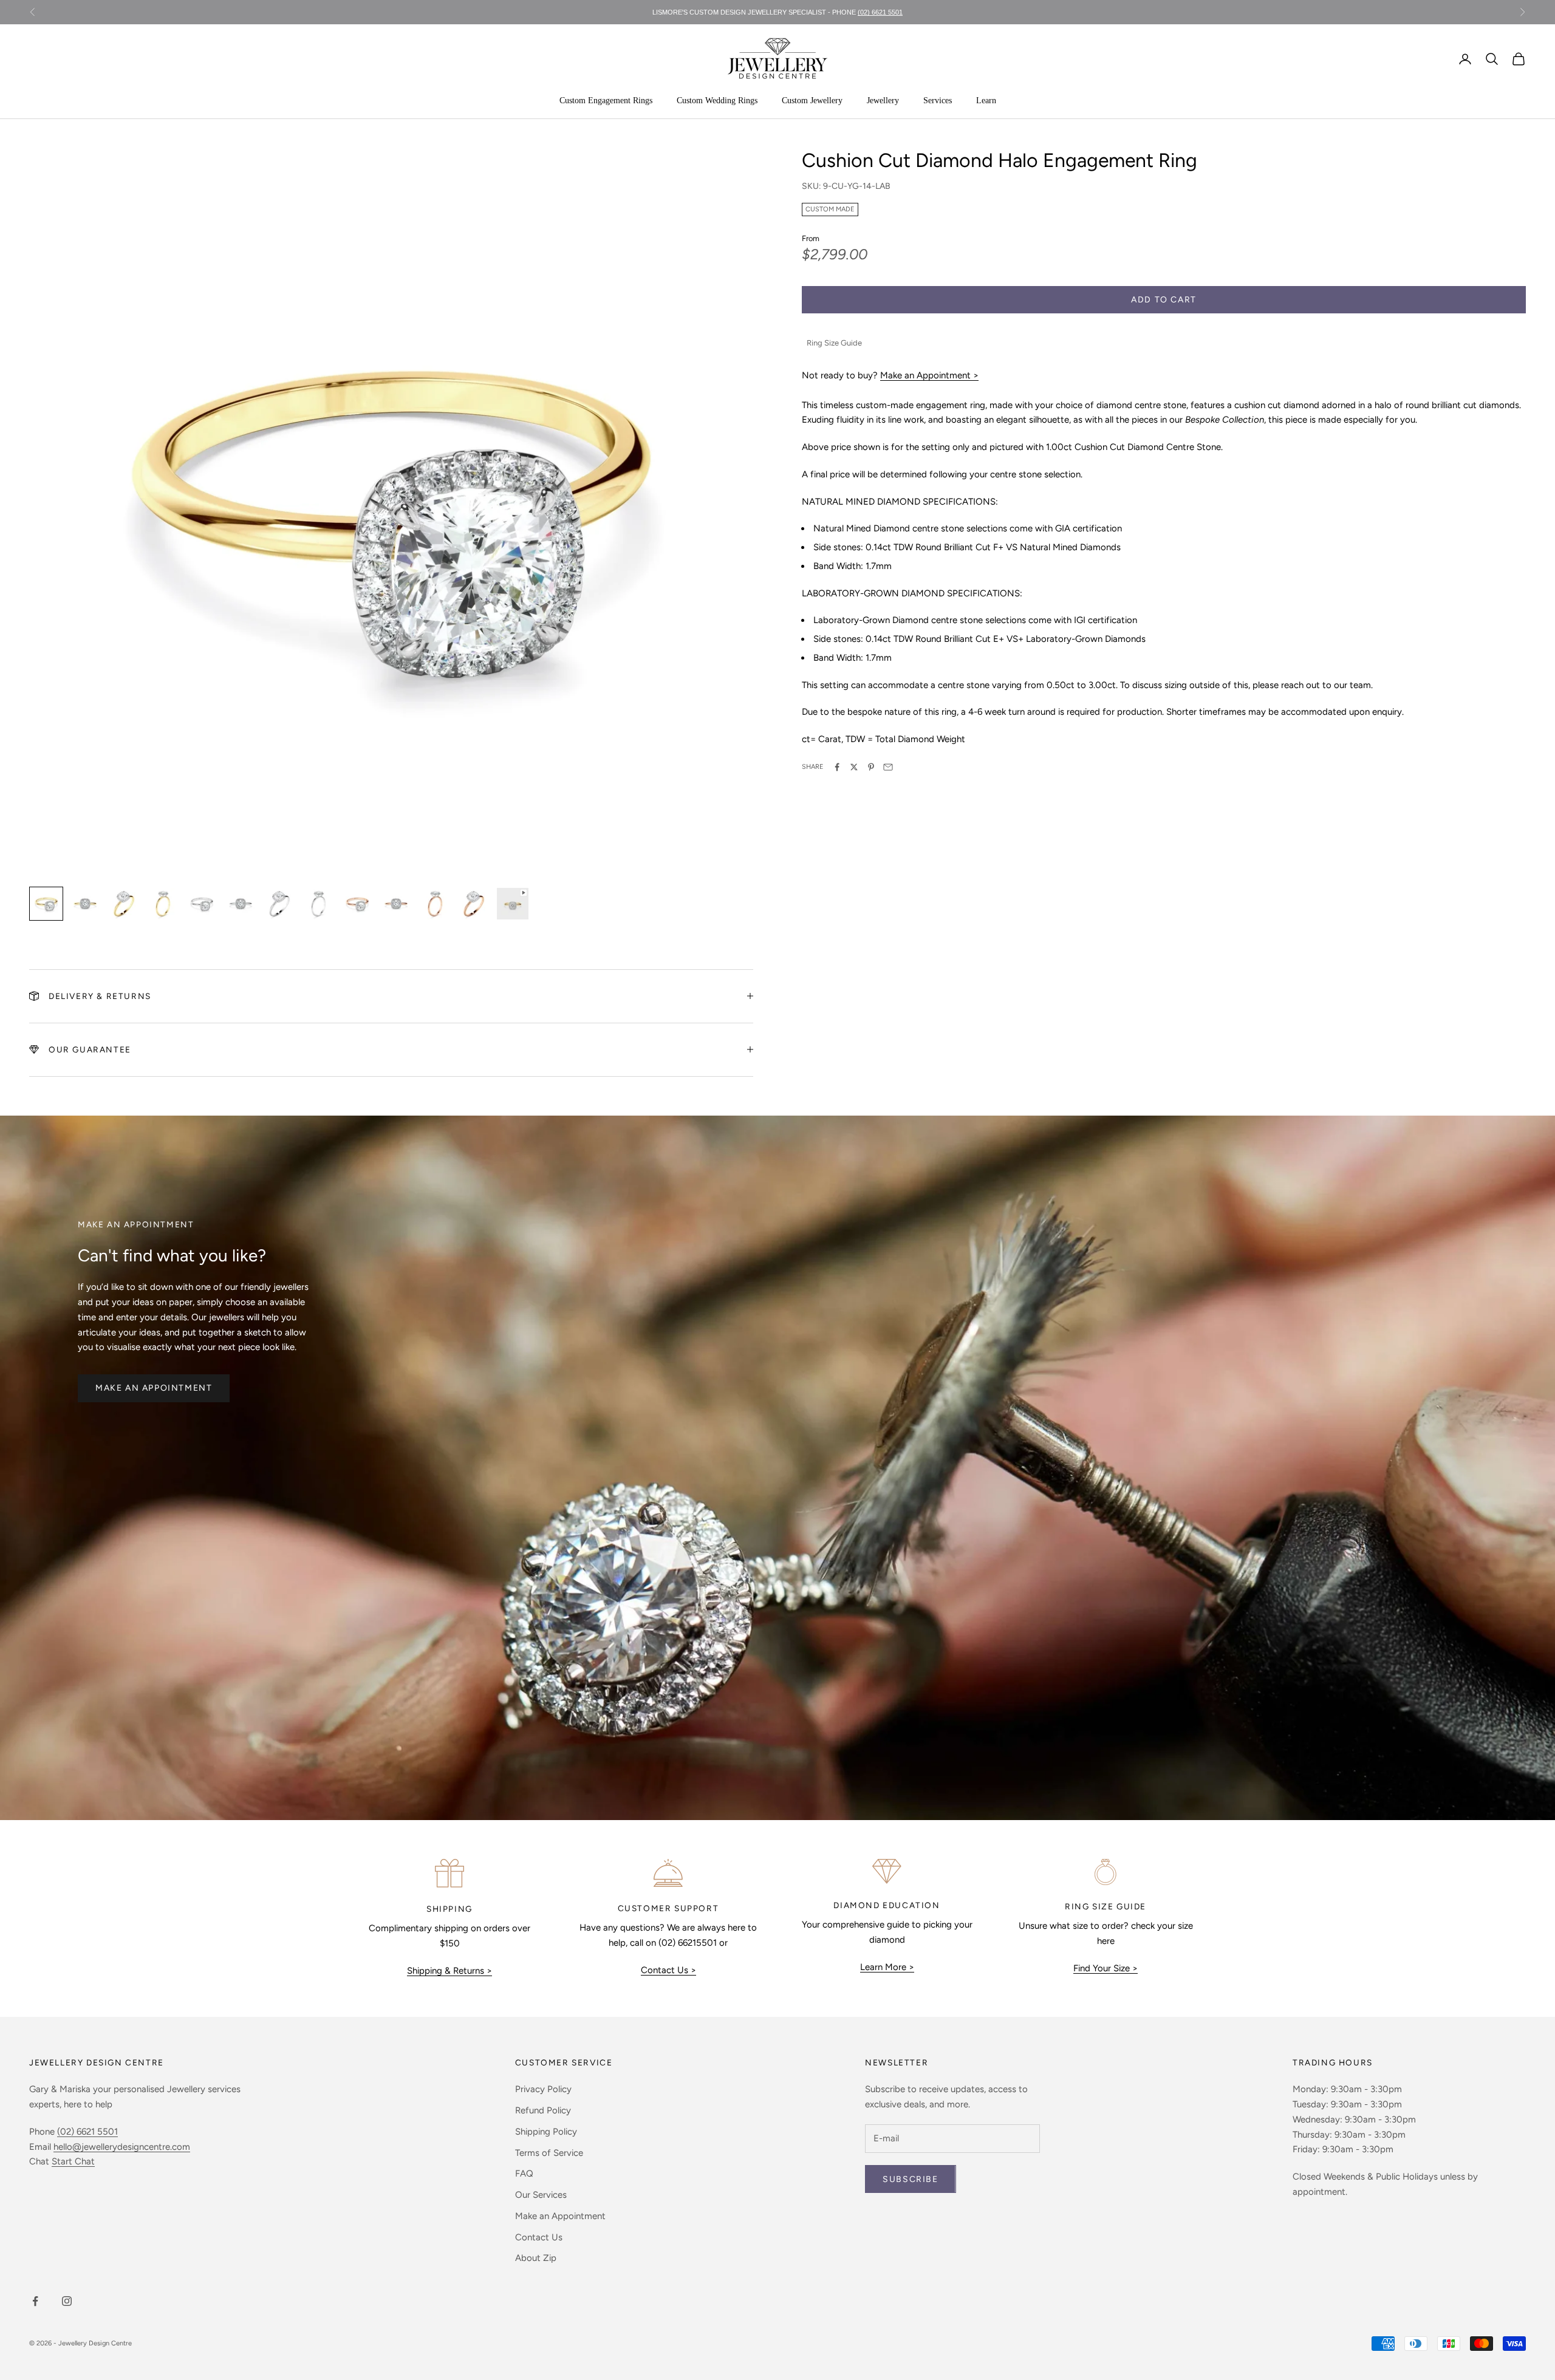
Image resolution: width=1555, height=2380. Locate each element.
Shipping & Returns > (449, 1971)
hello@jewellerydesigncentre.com (122, 2147)
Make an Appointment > (929, 375)
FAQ (524, 2174)
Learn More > (887, 1967)
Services (938, 101)
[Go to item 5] (202, 904)
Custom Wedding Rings (717, 101)
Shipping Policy (546, 2132)
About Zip (536, 2258)
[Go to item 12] (474, 904)
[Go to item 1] (46, 904)
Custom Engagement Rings (606, 101)
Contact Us (539, 2237)
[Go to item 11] (435, 904)
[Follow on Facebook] (35, 2301)
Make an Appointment (154, 1388)
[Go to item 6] (241, 904)
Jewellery (883, 101)
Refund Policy (543, 2110)
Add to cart (1164, 300)
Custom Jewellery (812, 101)
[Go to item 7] (279, 904)
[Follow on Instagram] (67, 2301)
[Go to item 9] (357, 904)
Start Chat (73, 2161)
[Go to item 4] (163, 904)
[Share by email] (888, 767)
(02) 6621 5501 (87, 2132)
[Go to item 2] (85, 904)
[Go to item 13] (513, 904)
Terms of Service (549, 2153)
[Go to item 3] (124, 904)
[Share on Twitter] (854, 767)
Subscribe (910, 2179)
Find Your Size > (1106, 1968)
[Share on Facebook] (837, 767)
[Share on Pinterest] (871, 767)
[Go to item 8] (318, 904)
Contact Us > (668, 1970)
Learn (986, 101)
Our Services (541, 2195)
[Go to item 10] (396, 904)
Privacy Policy (543, 2089)
